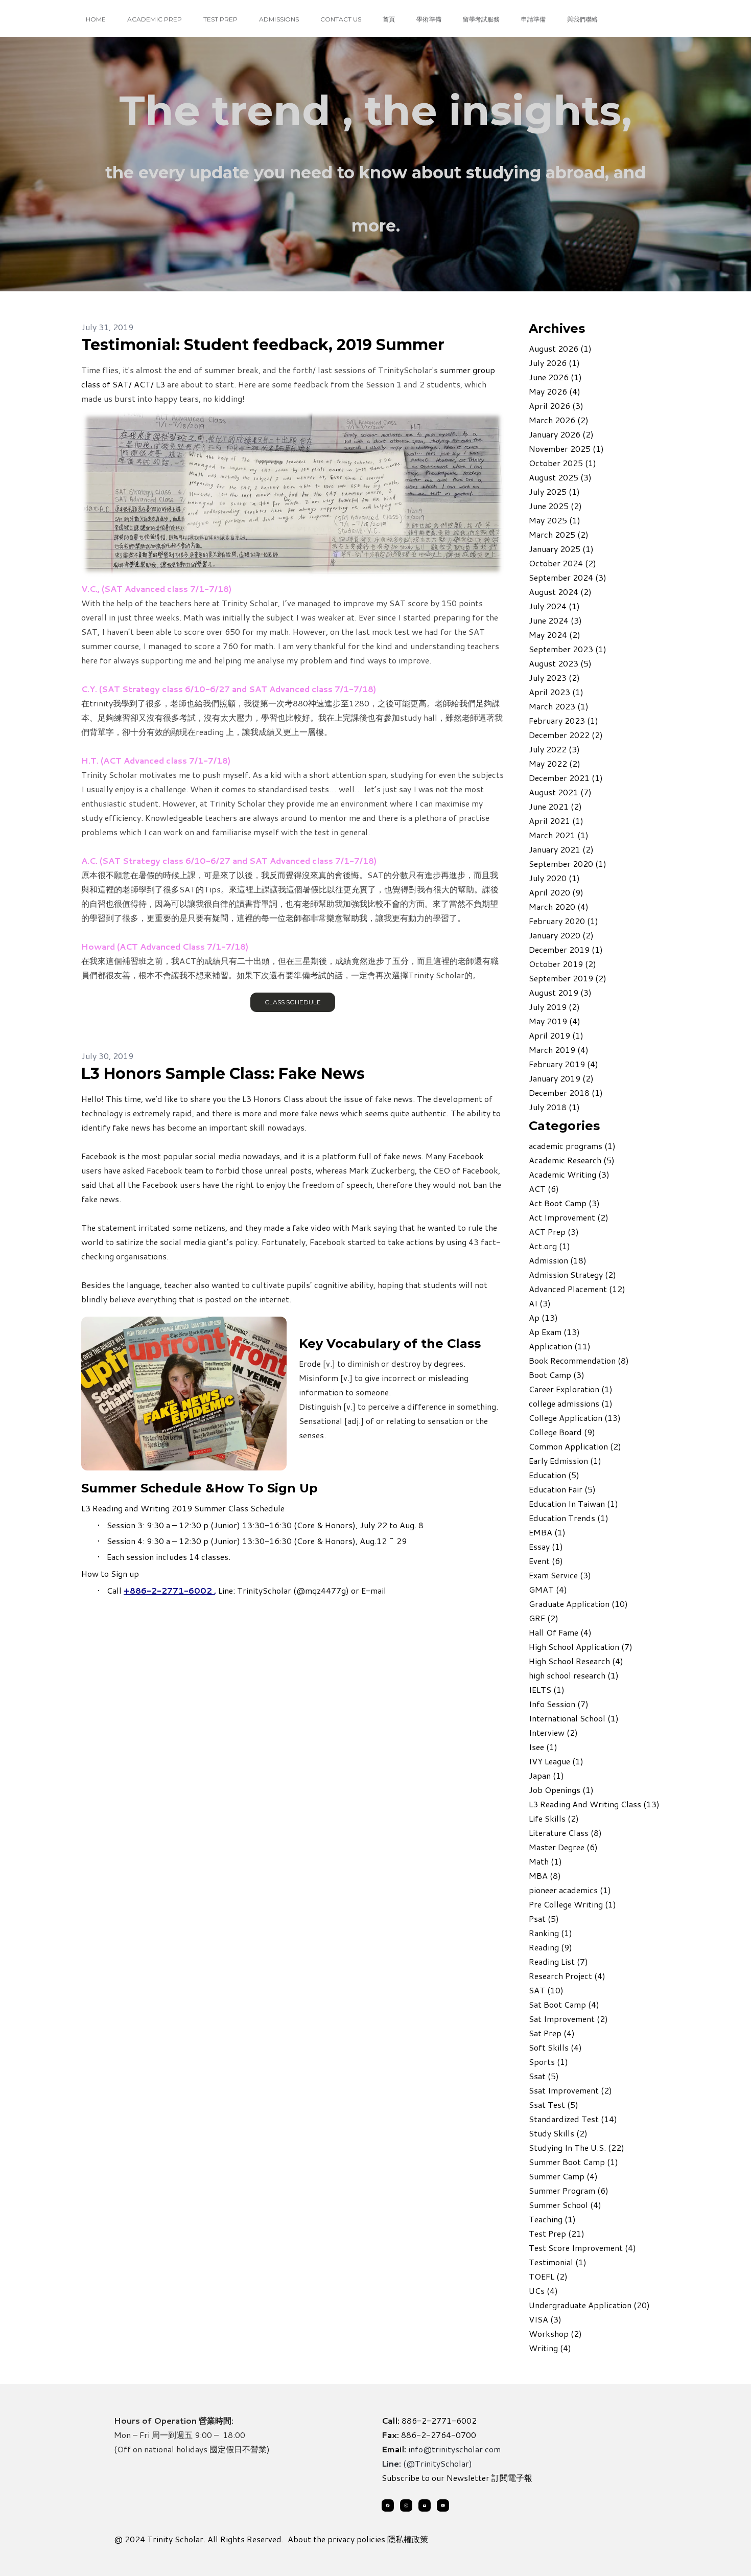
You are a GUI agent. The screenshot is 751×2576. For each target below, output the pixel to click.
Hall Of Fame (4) (560, 1632)
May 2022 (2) (555, 763)
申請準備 (533, 19)
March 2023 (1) (559, 706)
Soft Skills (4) (555, 2047)
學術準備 (429, 19)
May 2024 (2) (555, 635)
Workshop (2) (555, 2333)
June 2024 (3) (555, 620)
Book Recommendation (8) (579, 1360)
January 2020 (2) (561, 935)
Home (96, 19)
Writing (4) (550, 2348)
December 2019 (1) (566, 949)
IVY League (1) (556, 1761)
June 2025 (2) (555, 506)
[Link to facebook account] (388, 2505)
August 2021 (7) (560, 792)
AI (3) (540, 1303)
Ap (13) (543, 1317)
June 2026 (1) (555, 377)
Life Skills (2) (554, 1818)
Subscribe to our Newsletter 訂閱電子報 (457, 2478)
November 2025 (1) (566, 448)
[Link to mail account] (425, 2505)
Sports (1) (548, 2062)
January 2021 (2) (561, 849)
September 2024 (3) (568, 577)
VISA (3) (545, 2319)
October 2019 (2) (562, 964)
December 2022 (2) (566, 735)
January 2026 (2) (561, 434)
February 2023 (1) (564, 720)
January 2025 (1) (561, 549)
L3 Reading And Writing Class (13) (594, 1804)
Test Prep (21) (557, 2233)
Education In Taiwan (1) (573, 1503)
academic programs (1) (572, 1146)
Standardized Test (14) (573, 2119)
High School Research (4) (576, 1661)
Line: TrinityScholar (255, 1590)
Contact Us (341, 19)
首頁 (389, 19)
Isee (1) (543, 1747)
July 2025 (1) (554, 491)
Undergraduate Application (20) (589, 2305)
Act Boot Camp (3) (564, 1203)
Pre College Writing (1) (572, 1904)
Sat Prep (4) (552, 2033)
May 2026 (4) (555, 391)
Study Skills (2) (558, 2133)
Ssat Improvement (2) (570, 2090)
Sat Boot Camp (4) (564, 2004)
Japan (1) (546, 1775)
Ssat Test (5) (554, 2104)
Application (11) (560, 1346)
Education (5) (554, 1475)
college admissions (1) (571, 1403)
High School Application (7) (581, 1647)
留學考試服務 (481, 19)
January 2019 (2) (561, 1078)
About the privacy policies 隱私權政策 (358, 2539)
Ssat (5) (544, 2076)
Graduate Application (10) (578, 1604)
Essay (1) (546, 1546)
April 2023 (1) (556, 692)
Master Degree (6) (563, 1847)
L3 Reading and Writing (125, 1508)
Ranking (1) (550, 1933)
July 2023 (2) (554, 677)
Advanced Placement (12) (577, 1289)
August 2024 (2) (560, 592)
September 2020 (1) (568, 864)
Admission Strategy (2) (572, 1274)
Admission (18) (558, 1260)
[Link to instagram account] (406, 2505)
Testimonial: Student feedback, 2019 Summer (263, 345)
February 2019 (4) (564, 1064)
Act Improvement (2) (569, 1217)
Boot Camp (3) (557, 1375)
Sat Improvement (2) (568, 2019)
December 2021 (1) (566, 778)
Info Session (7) (559, 1704)
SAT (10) (546, 1990)
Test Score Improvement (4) (582, 2248)
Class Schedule (292, 1002)
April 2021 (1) (556, 821)
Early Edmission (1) (565, 1460)
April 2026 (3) (556, 406)
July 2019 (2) (554, 1007)
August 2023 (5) (560, 663)
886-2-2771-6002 (439, 2420)
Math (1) (545, 1861)
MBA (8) (545, 1876)
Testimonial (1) (558, 2262)
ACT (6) (544, 1189)
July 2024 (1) (554, 606)
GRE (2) (544, 1618)
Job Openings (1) (561, 1790)
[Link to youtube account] (443, 2505)
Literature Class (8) (565, 1833)
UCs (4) (543, 2291)
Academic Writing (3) (569, 1174)
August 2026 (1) (560, 348)
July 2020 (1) (554, 878)
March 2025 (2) (559, 534)
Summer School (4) (565, 2205)
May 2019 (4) (555, 1021)
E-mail (374, 1590)
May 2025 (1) (555, 520)
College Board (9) (562, 1432)
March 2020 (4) (559, 906)
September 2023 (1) (568, 649)
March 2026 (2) (559, 420)
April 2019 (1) (556, 1035)
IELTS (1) (547, 1689)
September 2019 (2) (568, 978)
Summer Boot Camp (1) (573, 2162)
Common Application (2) (575, 1446)
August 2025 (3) (560, 477)
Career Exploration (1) (571, 1389)
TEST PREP (220, 19)
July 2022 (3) (554, 749)
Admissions (279, 19)
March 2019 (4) (559, 1050)
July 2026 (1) (554, 363)
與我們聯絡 (582, 19)
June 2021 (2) (555, 806)
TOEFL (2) (548, 2276)
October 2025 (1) (562, 463)
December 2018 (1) (566, 1092)
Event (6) (546, 1561)
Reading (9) (550, 1947)
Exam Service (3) (560, 1575)
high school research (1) (574, 1675)
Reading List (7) (558, 1961)
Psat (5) (544, 1918)
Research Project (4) (567, 1976)
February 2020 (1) (564, 921)
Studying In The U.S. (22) (577, 2147)
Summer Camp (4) (563, 2176)
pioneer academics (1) (570, 1890)
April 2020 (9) (556, 892)
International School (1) (574, 1718)
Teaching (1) (552, 2219)
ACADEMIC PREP (155, 19)
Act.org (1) (549, 1246)
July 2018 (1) (554, 1107)
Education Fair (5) (562, 1489)
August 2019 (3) (560, 992)
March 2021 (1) (559, 835)
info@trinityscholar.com (454, 2449)
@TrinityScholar (438, 2463)
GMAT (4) (548, 1589)
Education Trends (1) (569, 1518)
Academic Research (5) (572, 1160)
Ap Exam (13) (554, 1332)
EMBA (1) (547, 1532)
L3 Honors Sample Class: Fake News (223, 1074)
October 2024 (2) (562, 563)
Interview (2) (553, 1732)
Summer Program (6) (569, 2190)
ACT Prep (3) (554, 1232)
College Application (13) (575, 1418)
